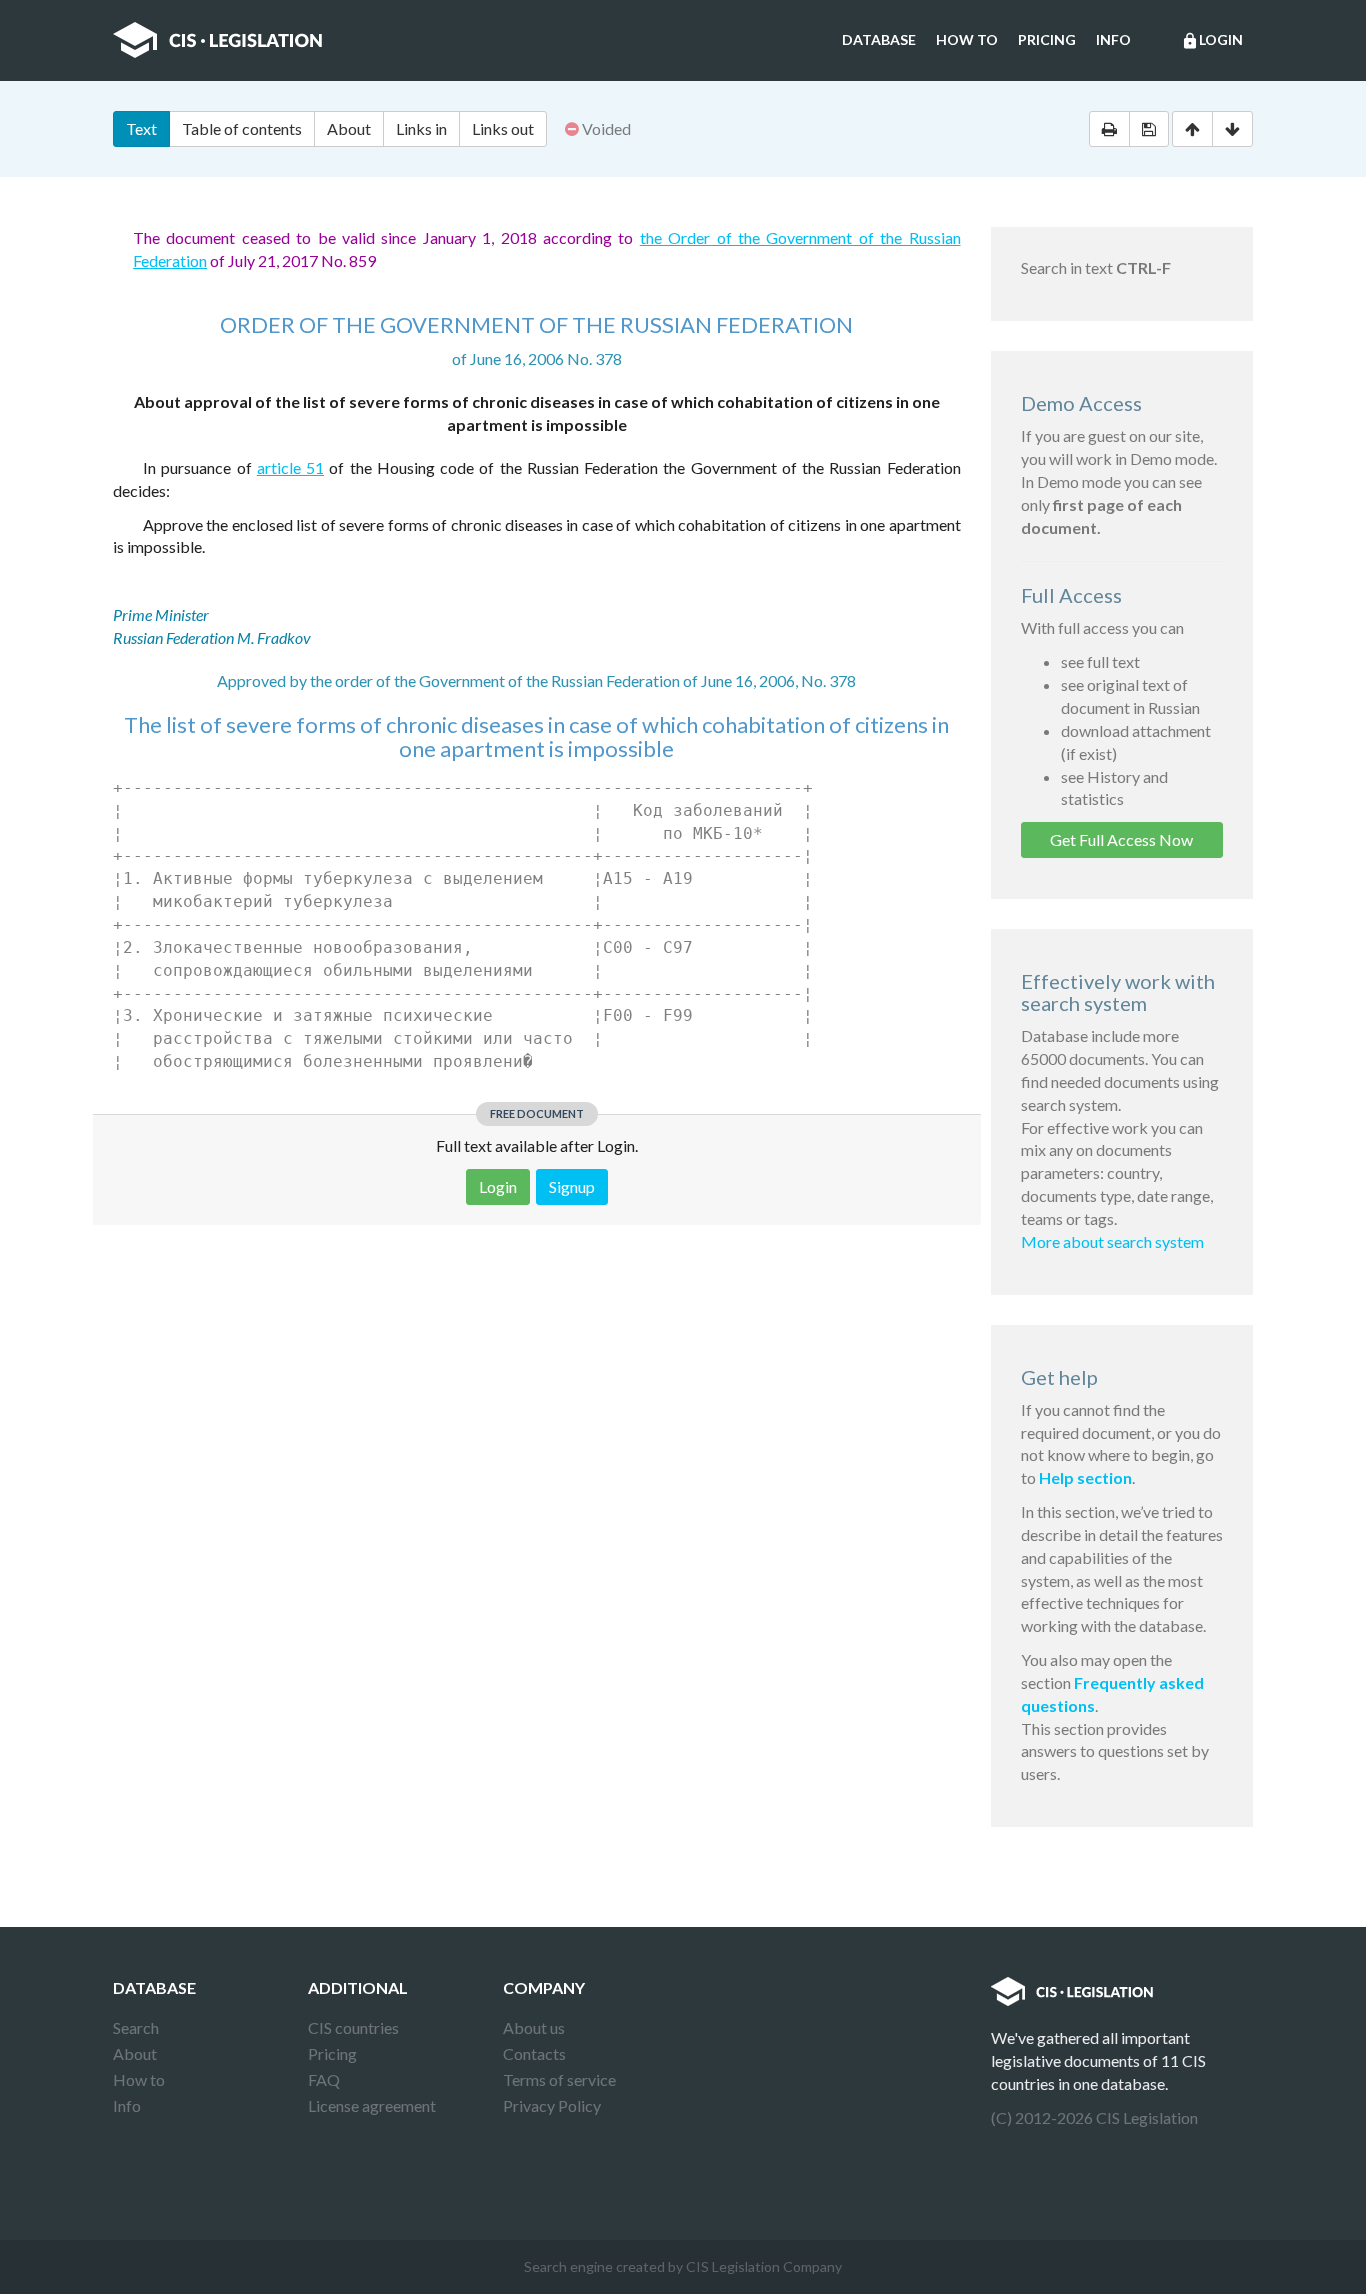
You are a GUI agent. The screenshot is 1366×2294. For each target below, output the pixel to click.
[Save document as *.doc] (1149, 129)
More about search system (1112, 1241)
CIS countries (353, 2027)
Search (136, 2027)
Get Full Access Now (1121, 839)
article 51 (290, 467)
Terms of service (559, 2079)
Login (1212, 40)
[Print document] (1109, 129)
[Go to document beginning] (1192, 129)
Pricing (1047, 39)
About (349, 128)
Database (879, 39)
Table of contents (242, 128)
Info (1113, 39)
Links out (503, 128)
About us (534, 2027)
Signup (572, 1186)
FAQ (324, 2079)
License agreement (372, 2105)
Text (141, 128)
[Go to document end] (1232, 129)
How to (967, 39)
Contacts (534, 2053)
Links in (421, 128)
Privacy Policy (552, 2105)
